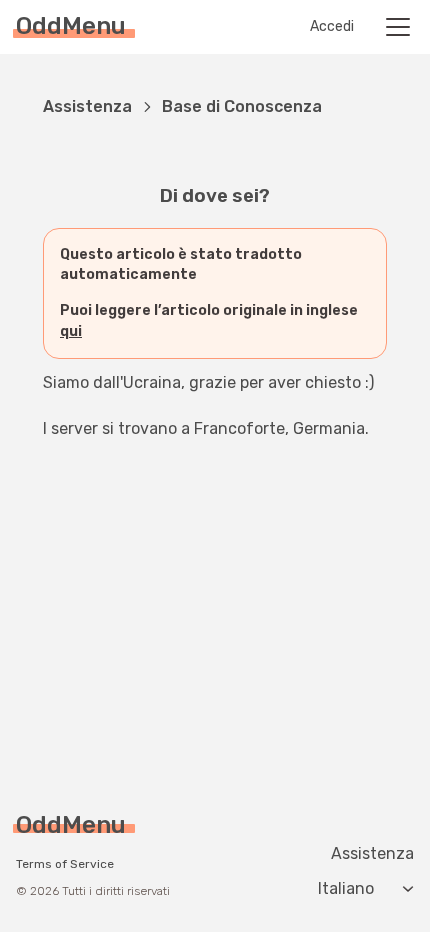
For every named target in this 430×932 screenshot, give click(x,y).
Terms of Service (65, 864)
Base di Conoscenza (242, 106)
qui (71, 331)
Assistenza (87, 106)
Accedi (332, 27)
